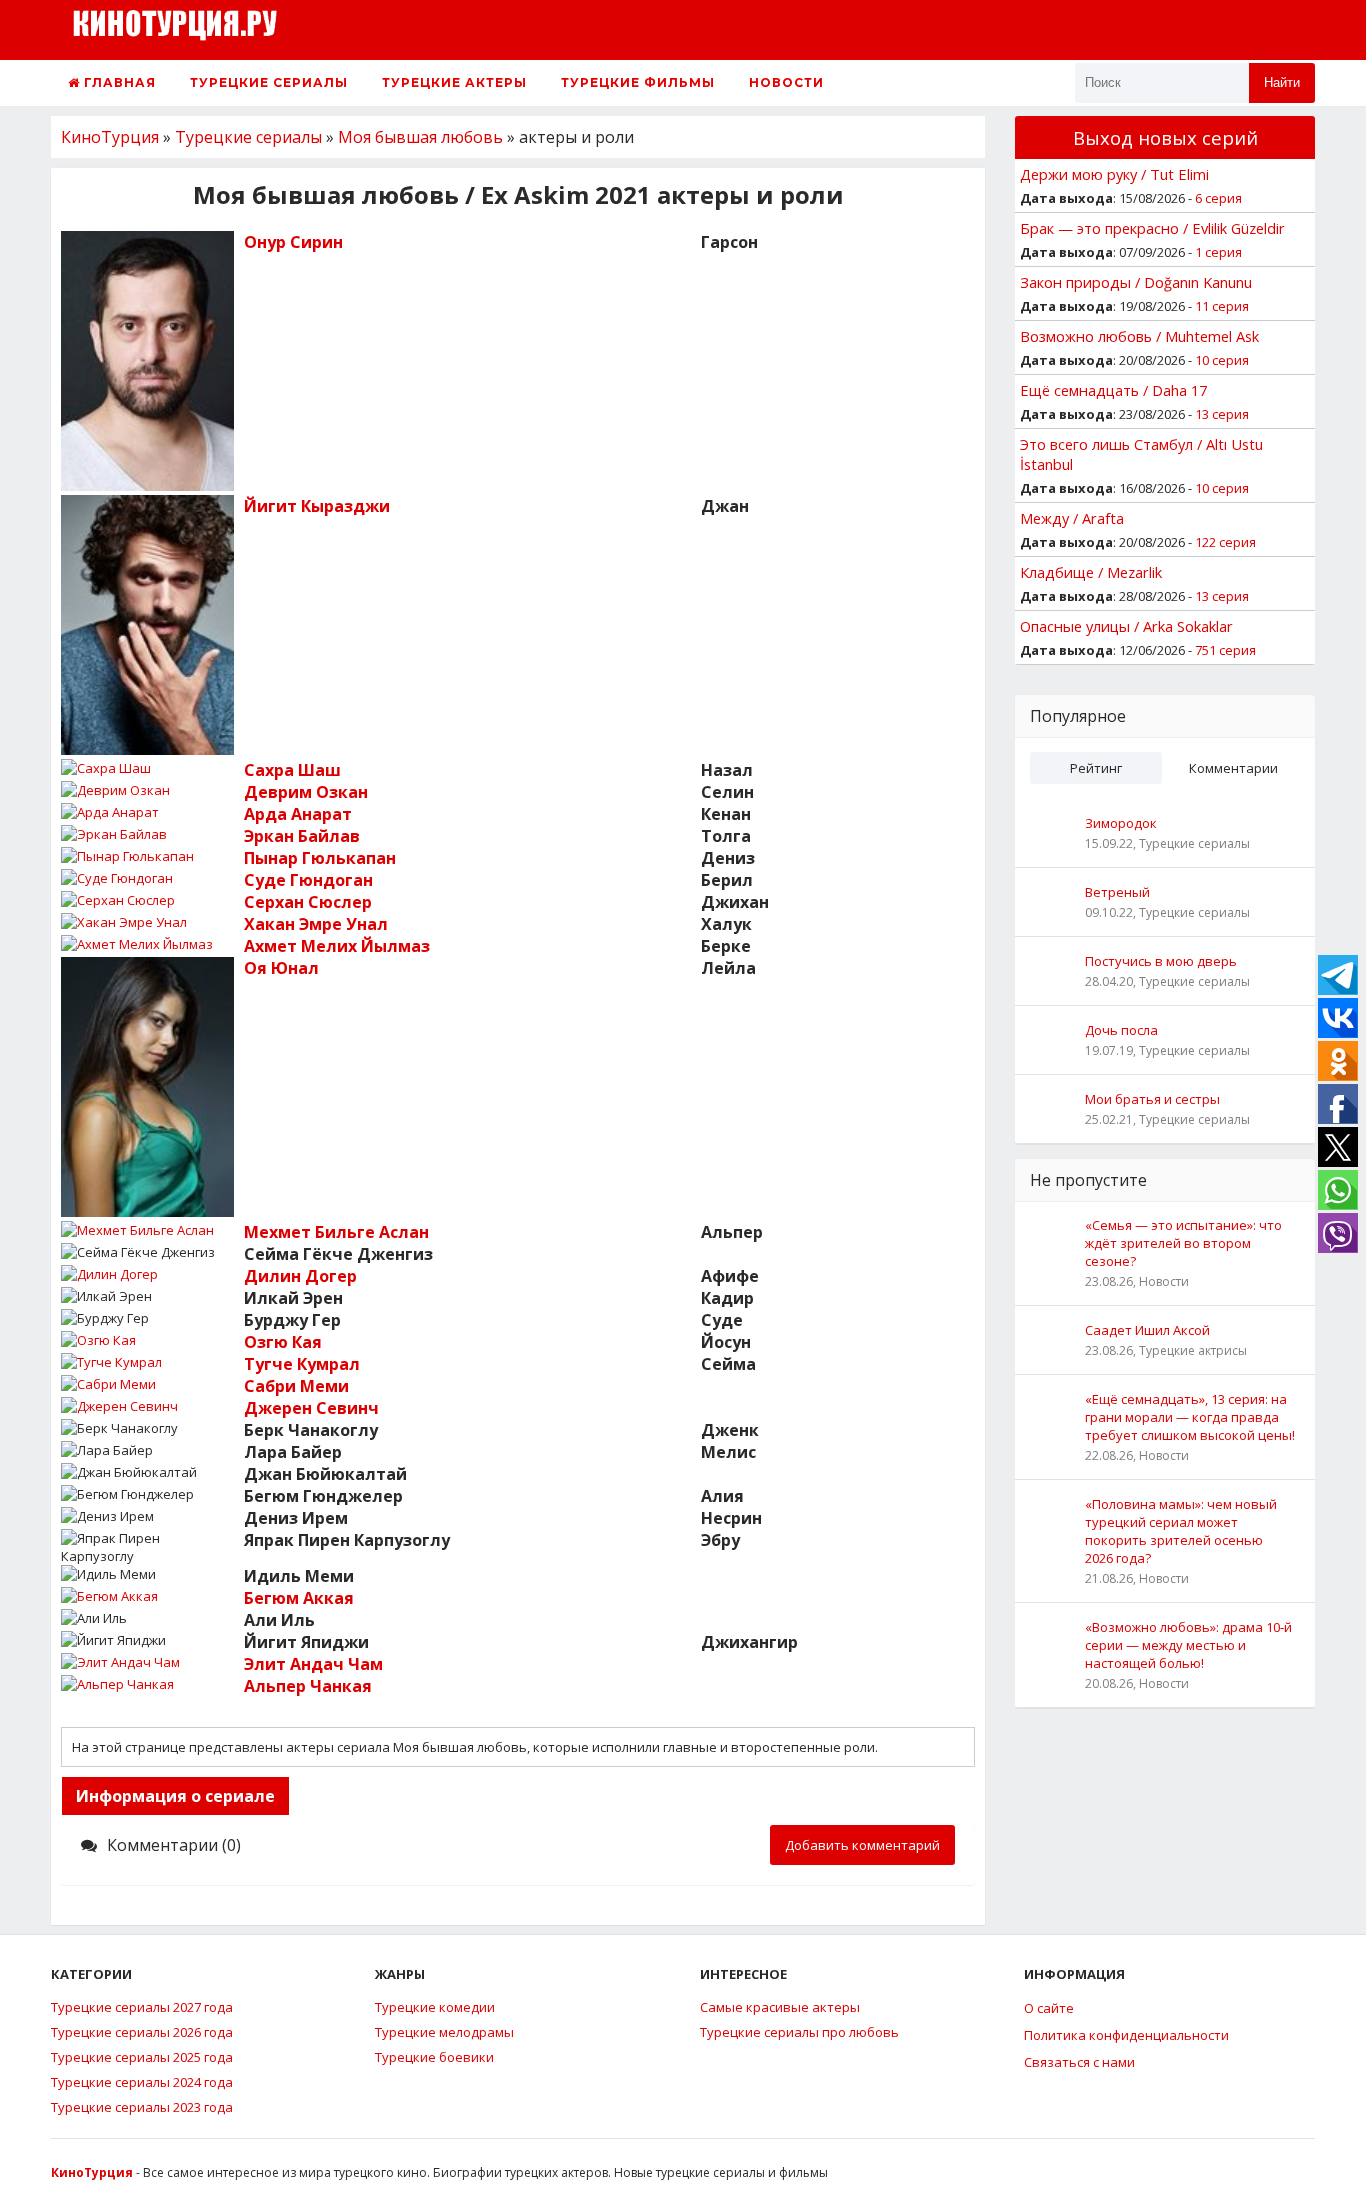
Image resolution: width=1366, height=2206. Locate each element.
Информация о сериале (175, 1796)
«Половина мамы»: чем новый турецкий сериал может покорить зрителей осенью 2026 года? (1181, 1531)
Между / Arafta (1072, 518)
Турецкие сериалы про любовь (799, 2032)
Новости (786, 82)
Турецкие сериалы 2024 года (142, 2082)
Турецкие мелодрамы (444, 2032)
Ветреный (1117, 892)
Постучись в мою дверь (1161, 961)
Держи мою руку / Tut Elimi (1114, 174)
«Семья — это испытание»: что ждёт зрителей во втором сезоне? (1183, 1243)
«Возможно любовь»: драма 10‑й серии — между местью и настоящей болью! (1188, 1645)
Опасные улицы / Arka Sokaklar (1126, 626)
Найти (1282, 82)
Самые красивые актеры (780, 2007)
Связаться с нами (1079, 2062)
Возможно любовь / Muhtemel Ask (1139, 336)
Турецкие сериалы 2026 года (142, 2032)
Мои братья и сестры (1152, 1099)
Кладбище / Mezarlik (1091, 572)
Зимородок (1121, 823)
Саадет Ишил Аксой (1147, 1330)
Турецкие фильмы (638, 82)
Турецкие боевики (434, 2057)
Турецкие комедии (435, 2007)
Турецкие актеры (454, 82)
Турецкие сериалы (269, 82)
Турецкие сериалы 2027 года (142, 2007)
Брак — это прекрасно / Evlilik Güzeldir (1152, 228)
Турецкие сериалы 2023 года (142, 2107)
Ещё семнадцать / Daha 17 (1113, 390)
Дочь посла (1121, 1030)
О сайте (1049, 2008)
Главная (118, 82)
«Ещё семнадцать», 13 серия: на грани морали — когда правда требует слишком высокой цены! (1190, 1417)
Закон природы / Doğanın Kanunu (1136, 282)
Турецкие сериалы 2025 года (142, 2057)
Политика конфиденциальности (1126, 2035)
